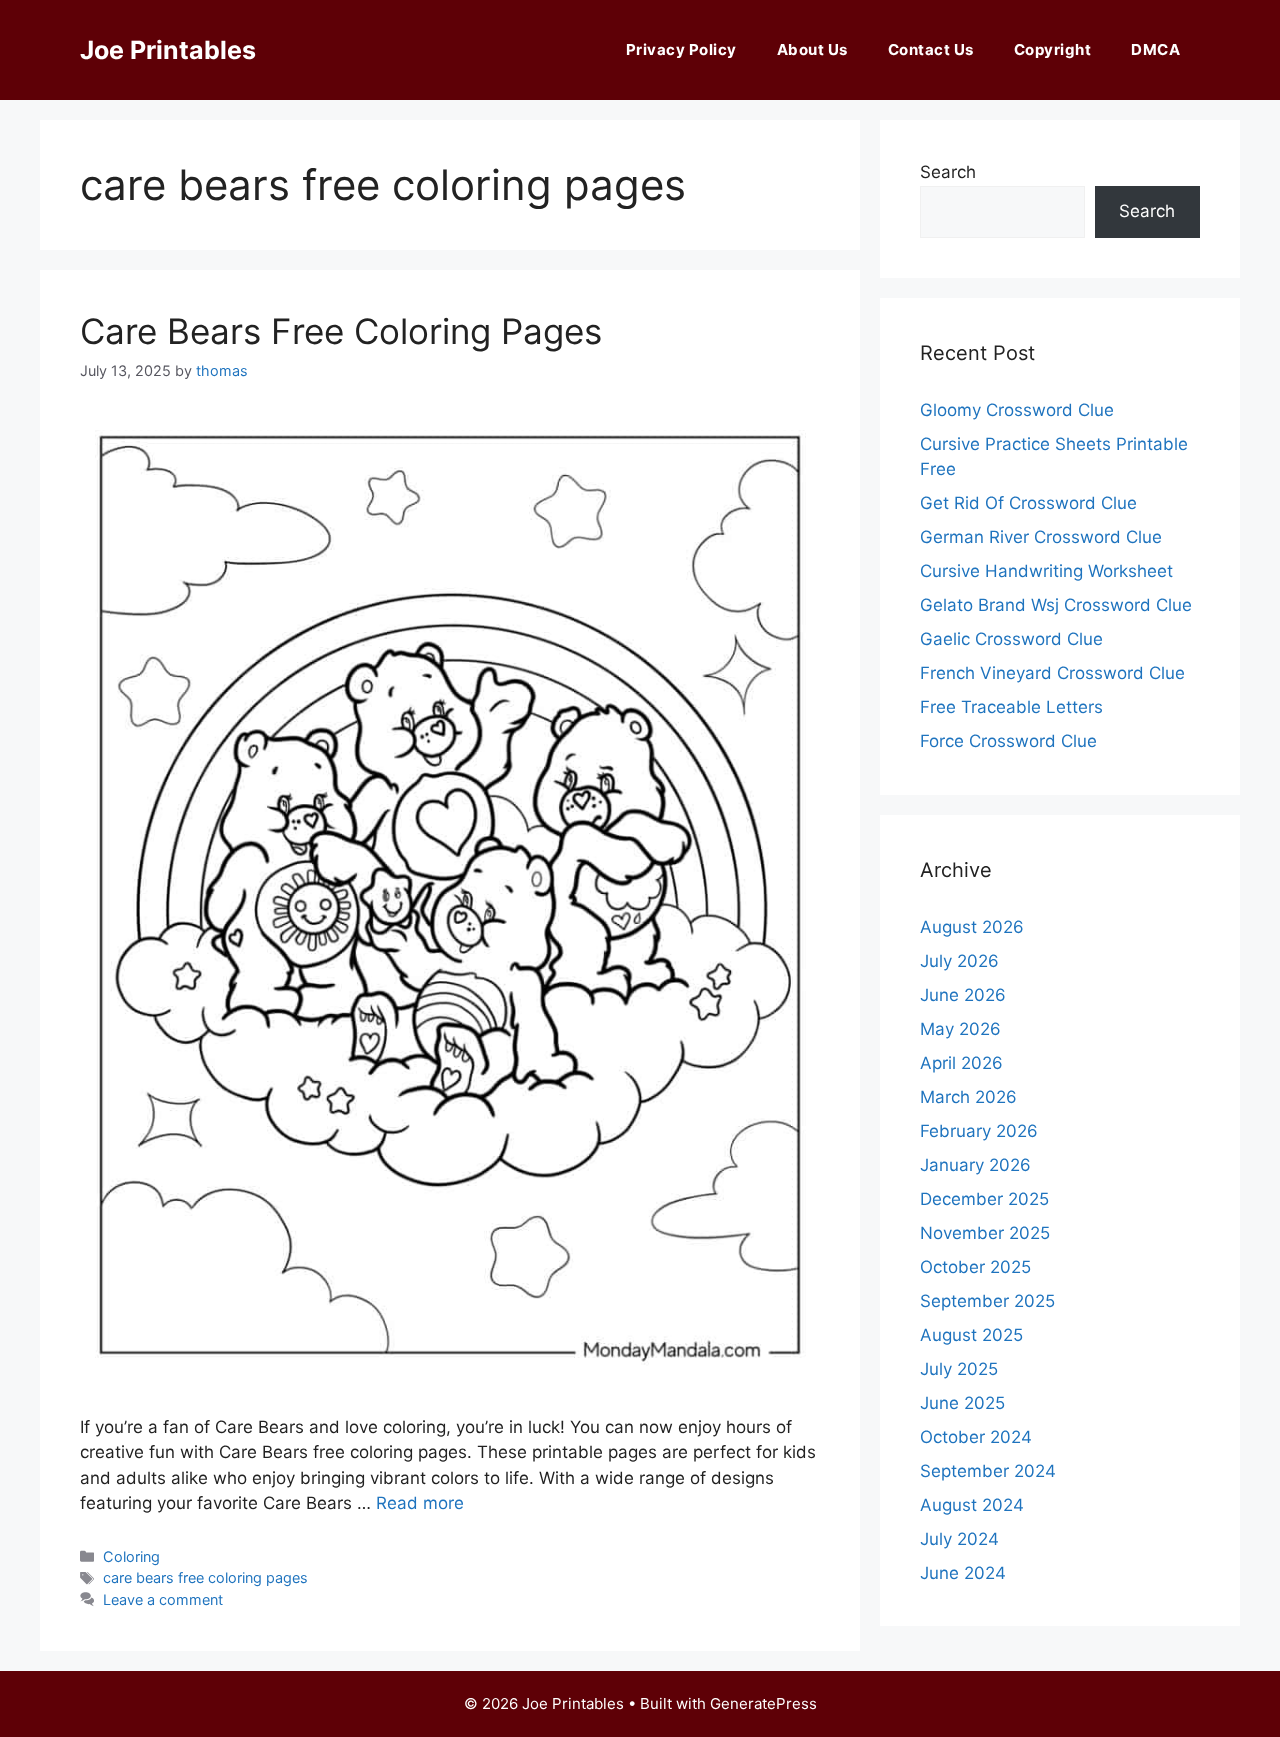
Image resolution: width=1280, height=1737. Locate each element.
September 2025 (987, 1301)
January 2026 (975, 1165)
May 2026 (960, 1029)
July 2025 (959, 1369)
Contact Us (931, 49)
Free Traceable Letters (1011, 707)
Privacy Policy (681, 49)
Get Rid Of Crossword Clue (1028, 503)
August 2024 (972, 1505)
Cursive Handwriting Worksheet (1046, 571)
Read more (420, 1503)
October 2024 (976, 1437)
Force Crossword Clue (1008, 741)
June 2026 (963, 995)
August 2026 (972, 927)
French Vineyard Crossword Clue (1052, 673)
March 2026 (968, 1097)
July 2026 (959, 961)
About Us (812, 49)
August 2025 (971, 1335)
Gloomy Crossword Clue (1017, 410)
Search (948, 172)
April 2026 (961, 1063)
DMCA (1155, 49)
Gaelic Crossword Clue (1011, 639)
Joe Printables (168, 50)
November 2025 (985, 1233)
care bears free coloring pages (205, 1577)
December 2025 (984, 1199)
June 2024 (963, 1573)
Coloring (131, 1556)
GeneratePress (763, 1703)
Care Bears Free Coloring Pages (341, 331)
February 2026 (979, 1131)
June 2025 (962, 1403)
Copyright (1053, 49)
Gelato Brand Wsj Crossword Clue (1056, 605)
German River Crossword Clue (1041, 537)
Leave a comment (163, 1599)
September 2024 (988, 1471)
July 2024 (959, 1539)
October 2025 (975, 1267)
